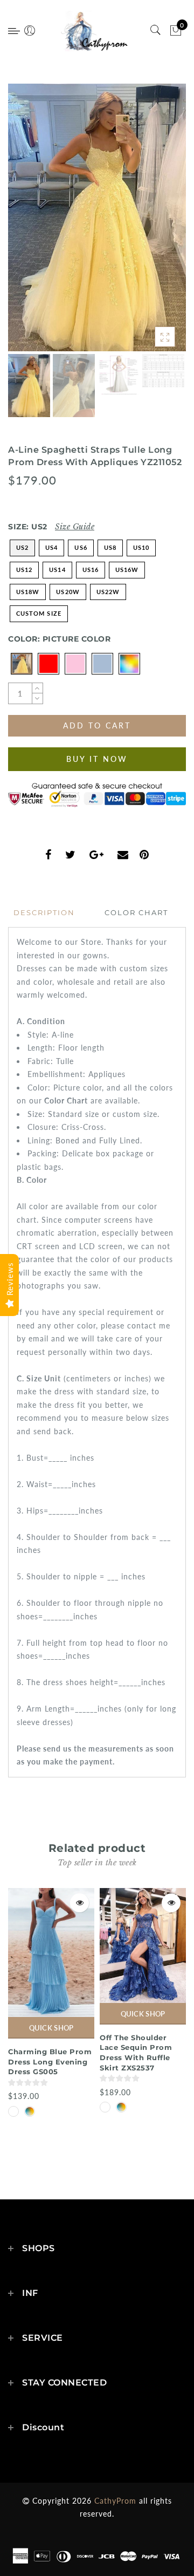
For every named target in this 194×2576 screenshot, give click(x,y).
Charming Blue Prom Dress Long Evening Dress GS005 (50, 2062)
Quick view (79, 1903)
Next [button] (153, 223)
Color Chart (136, 912)
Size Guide (75, 527)
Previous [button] (28, 224)
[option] (97, 217)
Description (44, 912)
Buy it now (97, 759)
